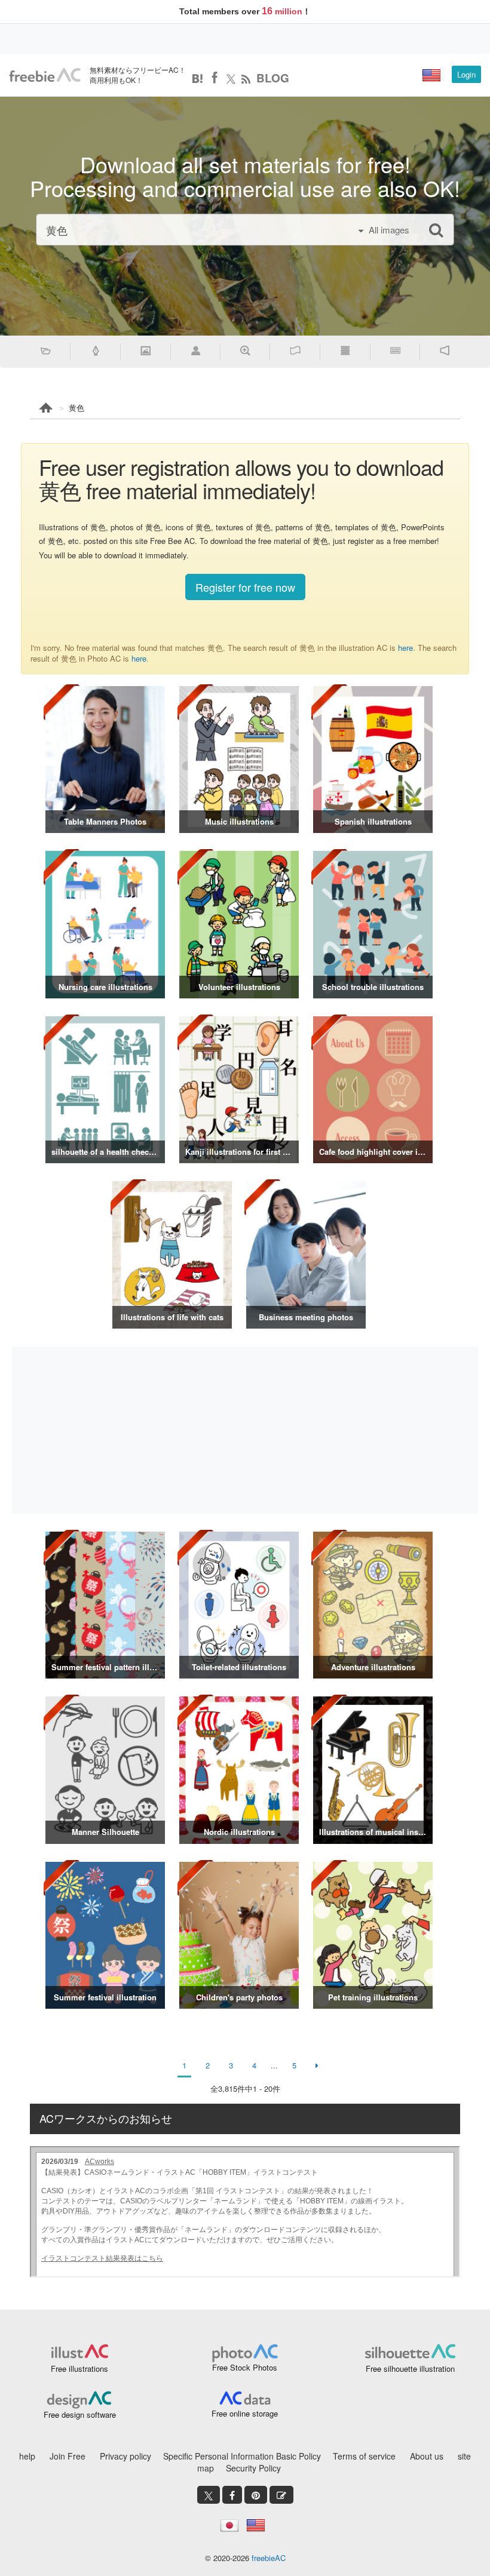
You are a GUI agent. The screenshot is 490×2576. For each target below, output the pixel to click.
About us (427, 2456)
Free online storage (245, 2413)
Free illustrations (79, 2368)
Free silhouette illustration (410, 2368)
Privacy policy (125, 2456)
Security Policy (253, 2468)
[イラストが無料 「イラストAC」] (45, 75)
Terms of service (364, 2456)
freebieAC (269, 2558)
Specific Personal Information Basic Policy (242, 2456)
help (27, 2456)
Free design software (80, 2414)
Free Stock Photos (245, 2367)
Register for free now (245, 587)
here (405, 648)
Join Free (68, 2456)
